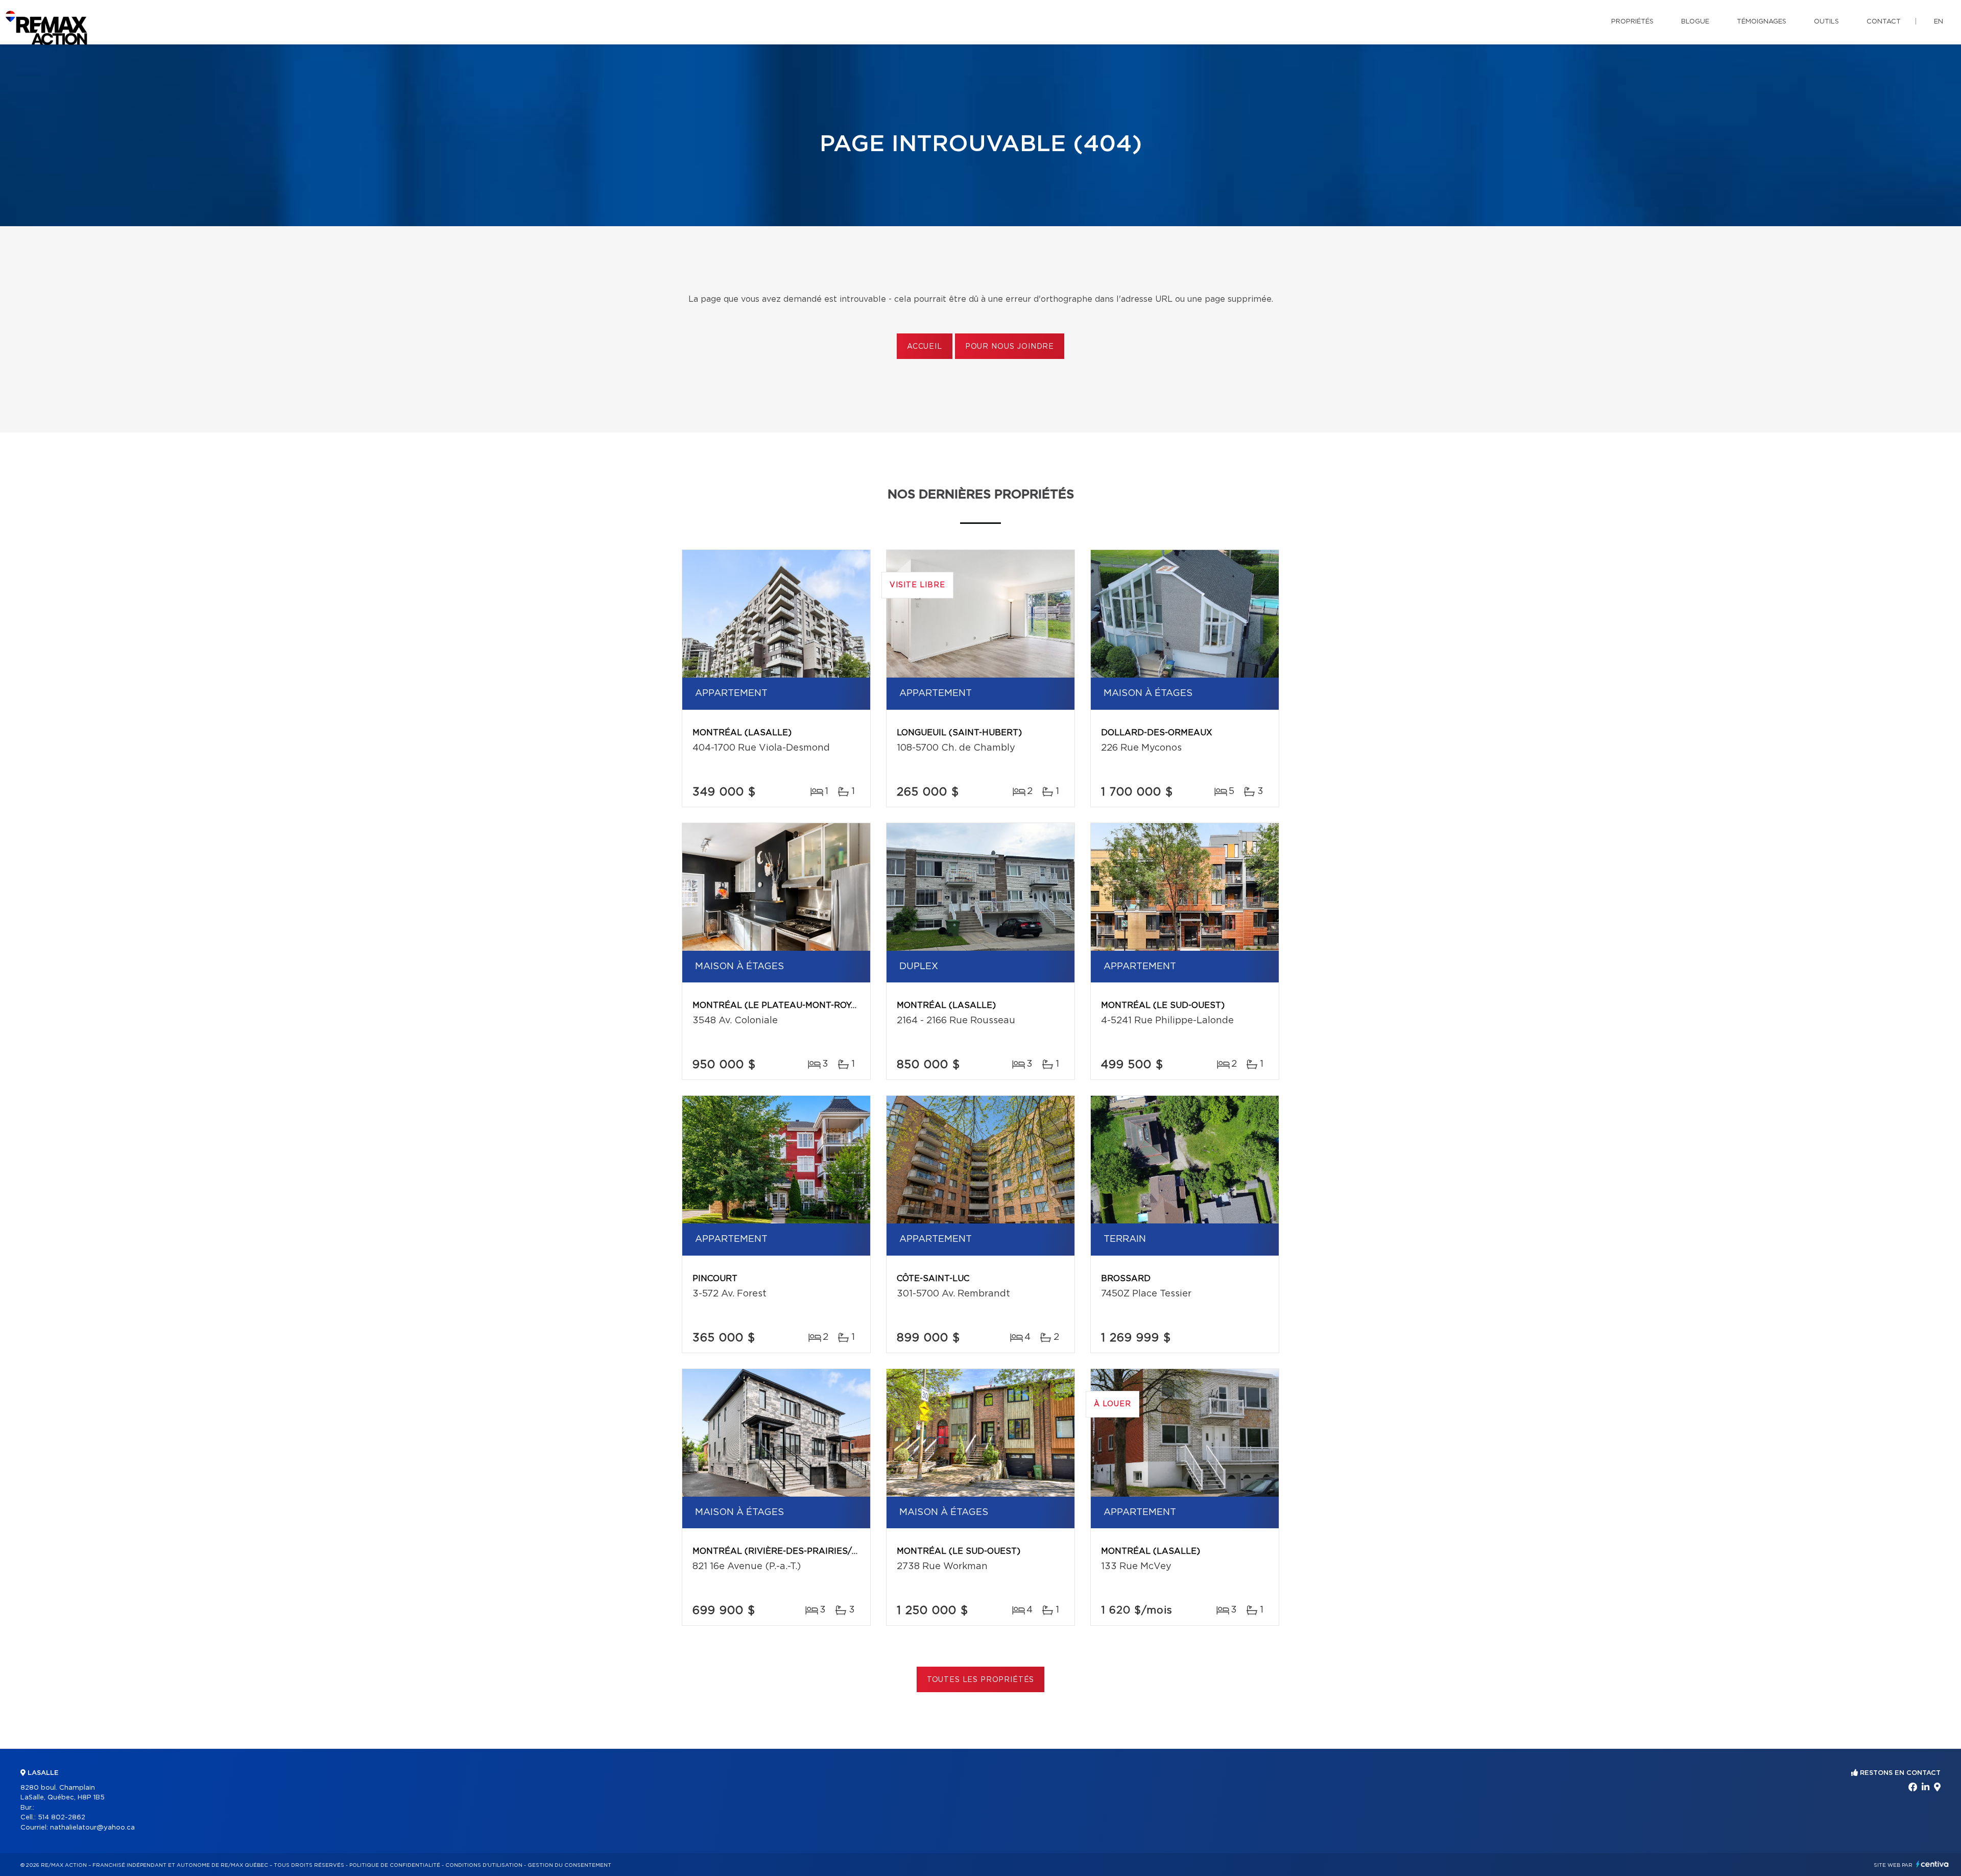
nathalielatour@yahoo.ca (92, 1828)
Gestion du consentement (569, 1865)
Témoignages (1762, 22)
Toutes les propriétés (981, 1680)
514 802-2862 (62, 1818)
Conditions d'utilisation (484, 1865)
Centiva (1932, 1864)
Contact (1884, 22)
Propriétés (1632, 22)
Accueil (925, 347)
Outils (1826, 22)
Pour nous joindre (1010, 347)
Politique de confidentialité (395, 1865)
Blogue (1695, 22)
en (1939, 22)
